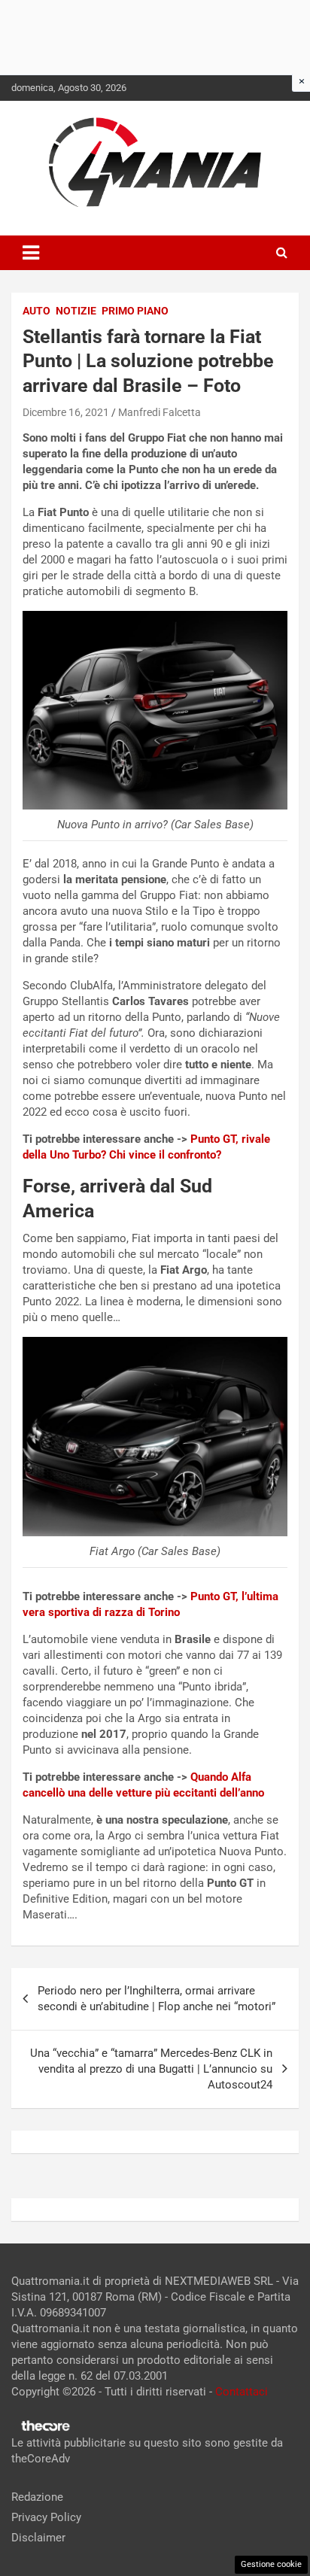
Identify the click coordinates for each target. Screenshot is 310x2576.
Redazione (37, 2497)
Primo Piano (135, 311)
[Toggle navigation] (31, 253)
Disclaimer (38, 2538)
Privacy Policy (46, 2517)
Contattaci (242, 2392)
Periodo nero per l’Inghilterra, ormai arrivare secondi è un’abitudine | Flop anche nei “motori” (157, 1999)
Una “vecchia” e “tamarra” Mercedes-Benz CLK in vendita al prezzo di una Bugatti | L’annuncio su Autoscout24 (151, 2069)
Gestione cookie (271, 2564)
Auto (36, 311)
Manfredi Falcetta (160, 412)
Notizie (76, 311)
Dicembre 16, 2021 (66, 412)
